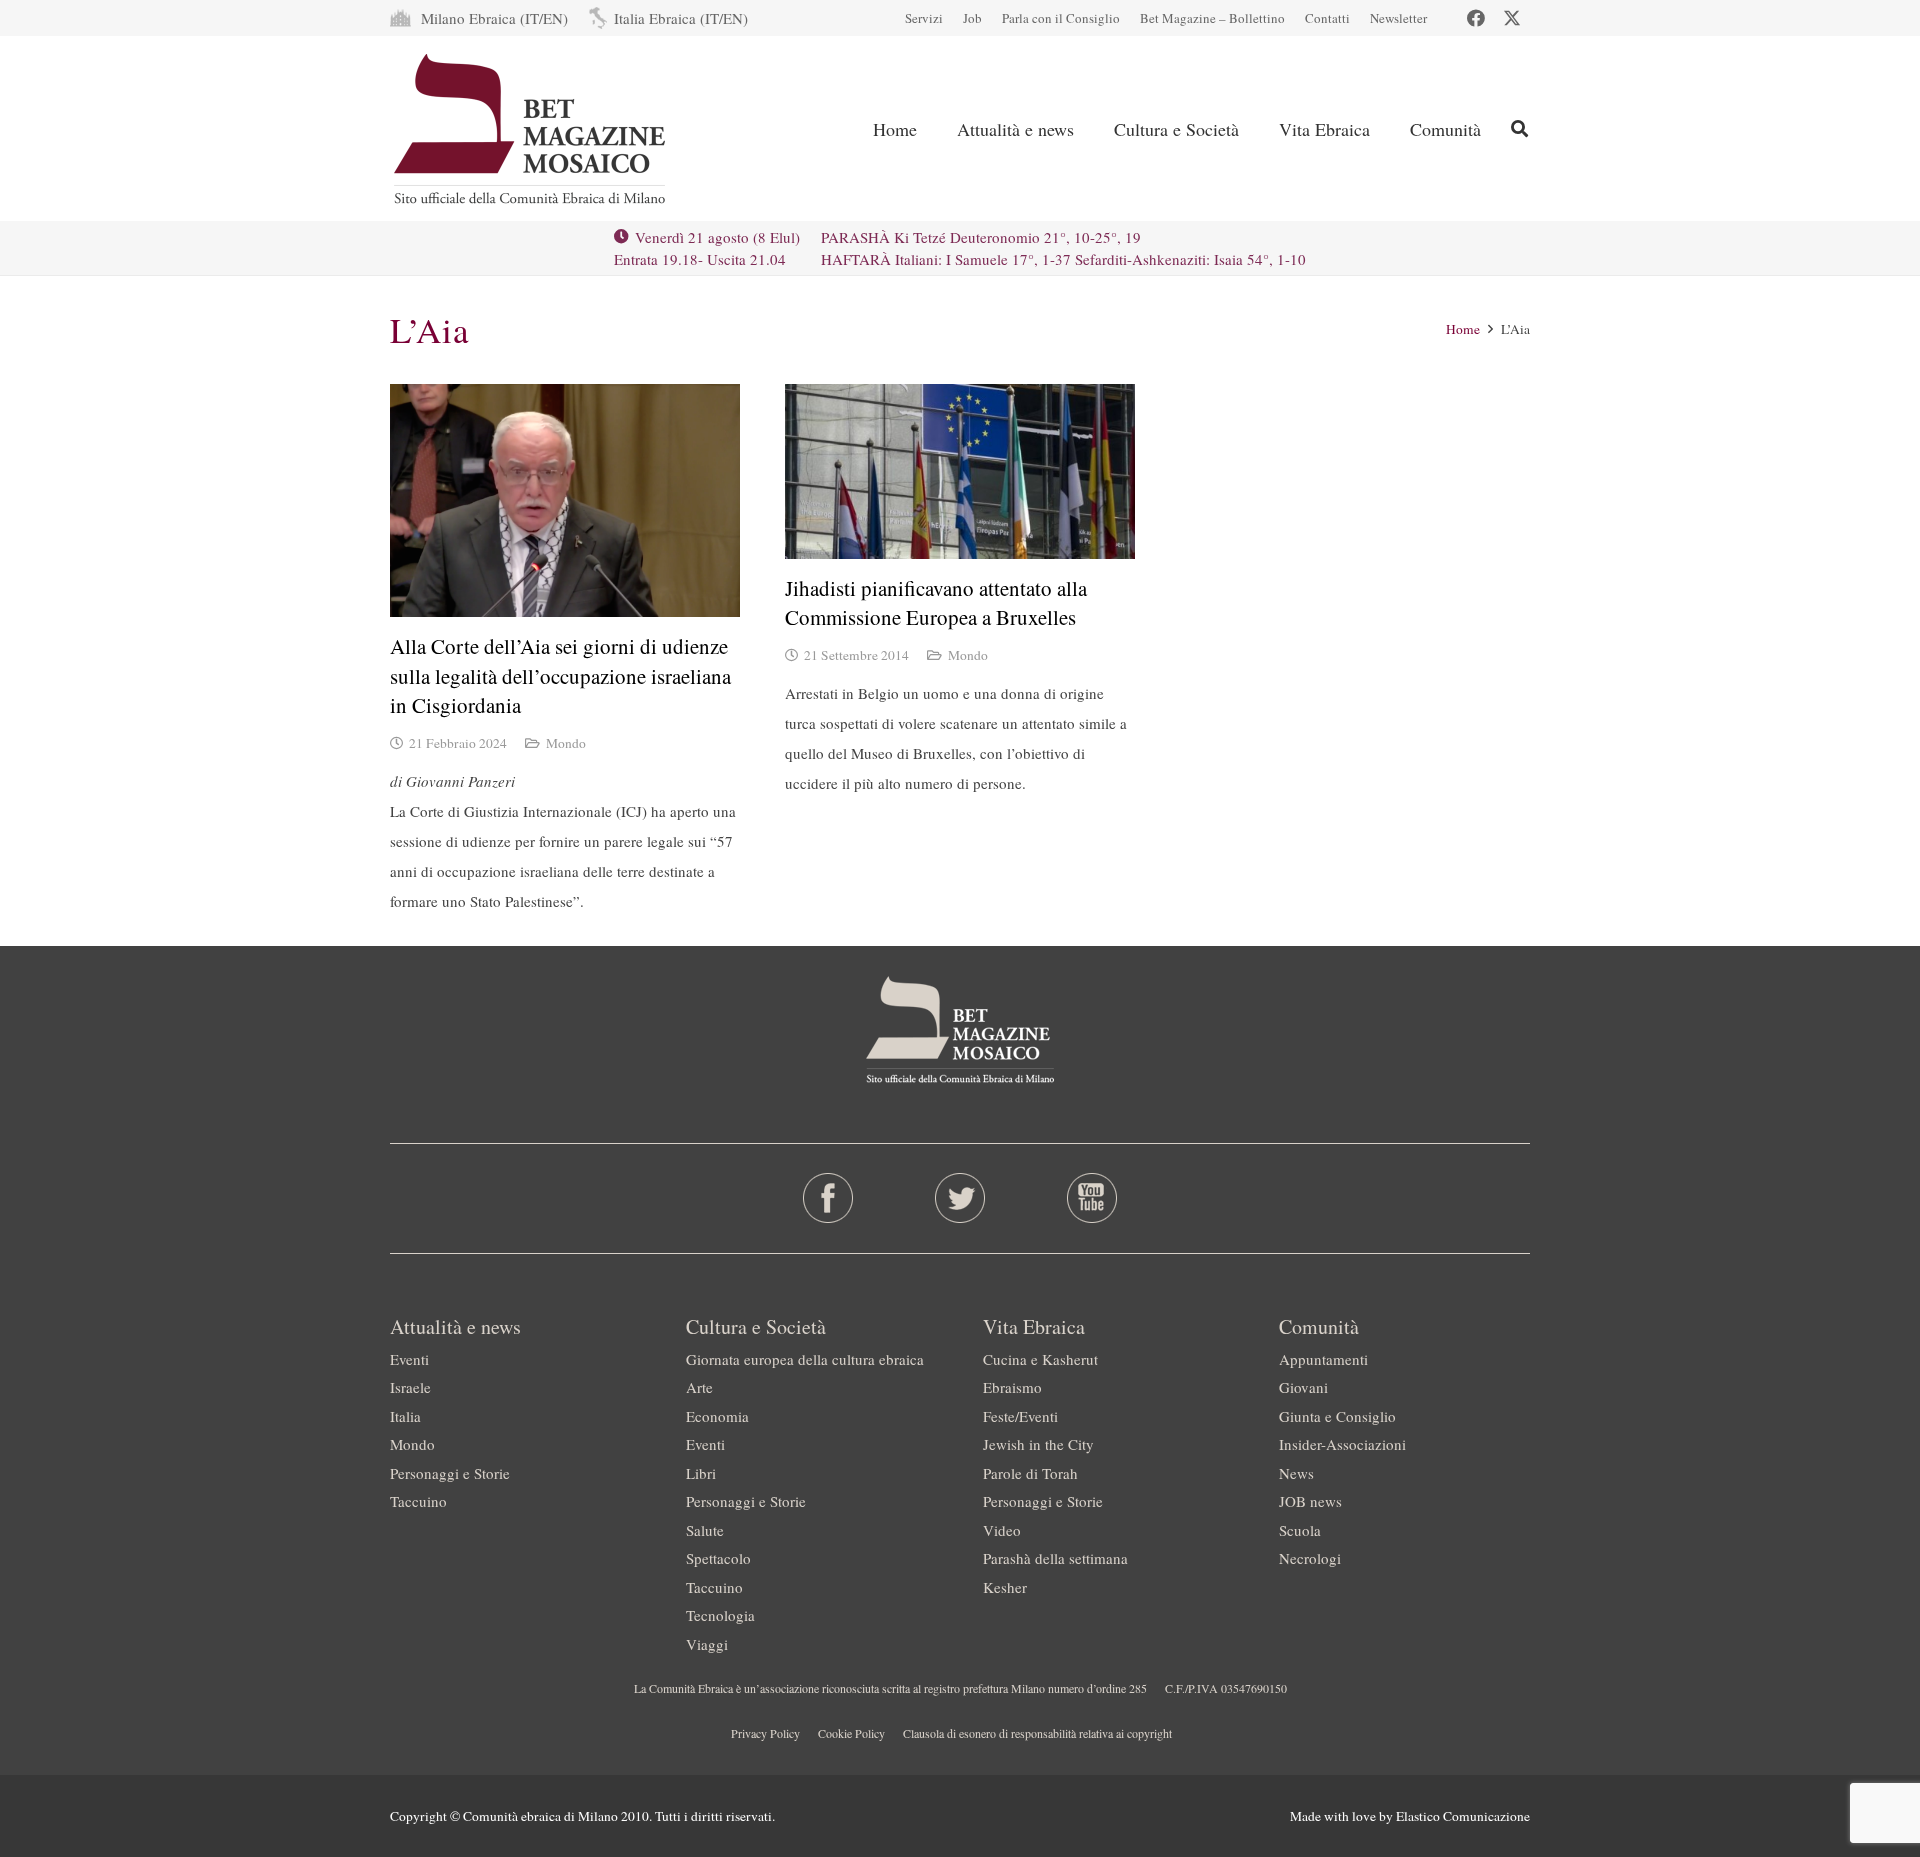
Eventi (409, 1359)
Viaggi (707, 1644)
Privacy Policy (765, 1733)
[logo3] (531, 129)
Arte (699, 1387)
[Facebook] (1476, 18)
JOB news (1310, 1501)
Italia (405, 1416)
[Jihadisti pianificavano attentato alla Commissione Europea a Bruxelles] (960, 471)
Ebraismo (1012, 1387)
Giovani (1303, 1387)
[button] (1519, 128)
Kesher (1005, 1587)
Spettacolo (718, 1558)
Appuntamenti (1323, 1359)
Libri (701, 1473)
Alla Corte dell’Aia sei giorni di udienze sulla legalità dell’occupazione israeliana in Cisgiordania (560, 675)
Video (1002, 1530)
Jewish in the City (1038, 1444)
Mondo (566, 743)
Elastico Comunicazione (1463, 1816)
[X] (1512, 18)
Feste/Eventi (1020, 1416)
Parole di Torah (1030, 1473)
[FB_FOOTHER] (828, 1198)
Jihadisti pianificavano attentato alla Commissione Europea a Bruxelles (936, 602)
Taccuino (418, 1501)
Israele (410, 1387)
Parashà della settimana (1055, 1558)
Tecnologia (720, 1615)
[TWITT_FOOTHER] (960, 1198)
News (1296, 1473)
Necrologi (1310, 1558)
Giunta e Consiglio (1337, 1416)
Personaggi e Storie (450, 1473)
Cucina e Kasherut (1040, 1359)
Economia (717, 1416)
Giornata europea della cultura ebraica (805, 1359)
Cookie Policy (851, 1733)
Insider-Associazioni (1342, 1444)
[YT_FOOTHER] (1091, 1198)
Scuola (1300, 1530)
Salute (705, 1530)
